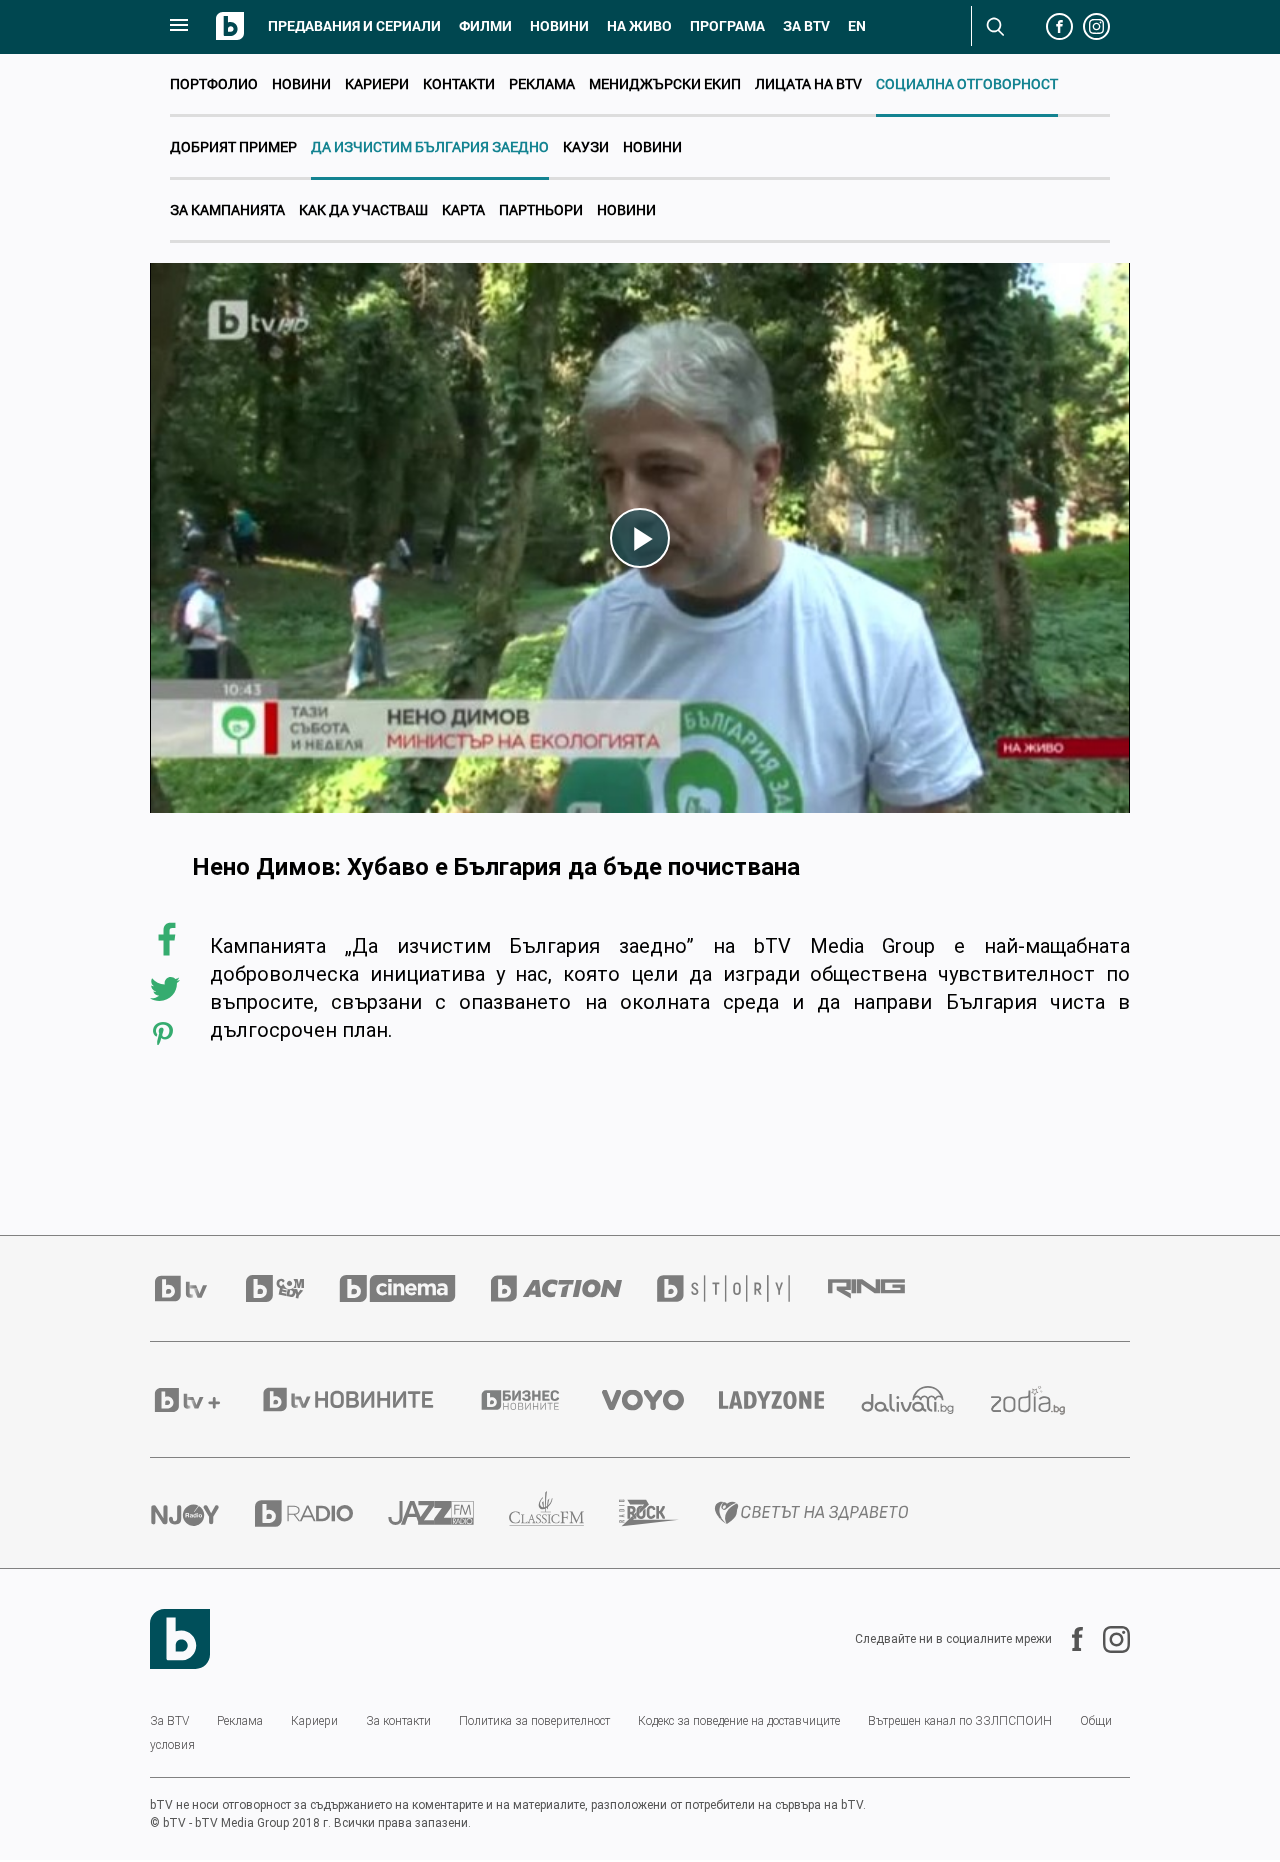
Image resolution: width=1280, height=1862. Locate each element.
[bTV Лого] (180, 1639)
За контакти (398, 1721)
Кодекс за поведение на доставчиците (739, 1721)
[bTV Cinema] (415, 1288)
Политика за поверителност (534, 1721)
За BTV (169, 1721)
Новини (559, 26)
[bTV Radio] (321, 1513)
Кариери (377, 83)
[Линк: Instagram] (1106, 1639)
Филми (485, 26)
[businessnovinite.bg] (538, 1400)
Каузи (586, 146)
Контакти (459, 83)
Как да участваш (363, 209)
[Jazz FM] (448, 1513)
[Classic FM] (564, 1513)
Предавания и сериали (354, 26)
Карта (463, 209)
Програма (727, 26)
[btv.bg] (198, 1288)
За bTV (806, 26)
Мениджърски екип (665, 83)
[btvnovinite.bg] (367, 1399)
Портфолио (214, 83)
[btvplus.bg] (205, 1400)
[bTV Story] (741, 1288)
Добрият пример (233, 146)
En (857, 26)
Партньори (541, 209)
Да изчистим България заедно (430, 146)
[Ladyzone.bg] (789, 1400)
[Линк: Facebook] (1067, 1639)
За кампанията (227, 209)
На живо (639, 26)
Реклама (542, 83)
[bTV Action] (574, 1288)
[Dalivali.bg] (925, 1400)
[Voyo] (660, 1400)
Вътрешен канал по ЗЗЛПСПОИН (960, 1721)
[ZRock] (666, 1513)
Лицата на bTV (808, 83)
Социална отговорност (967, 83)
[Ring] (884, 1289)
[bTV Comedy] (292, 1288)
